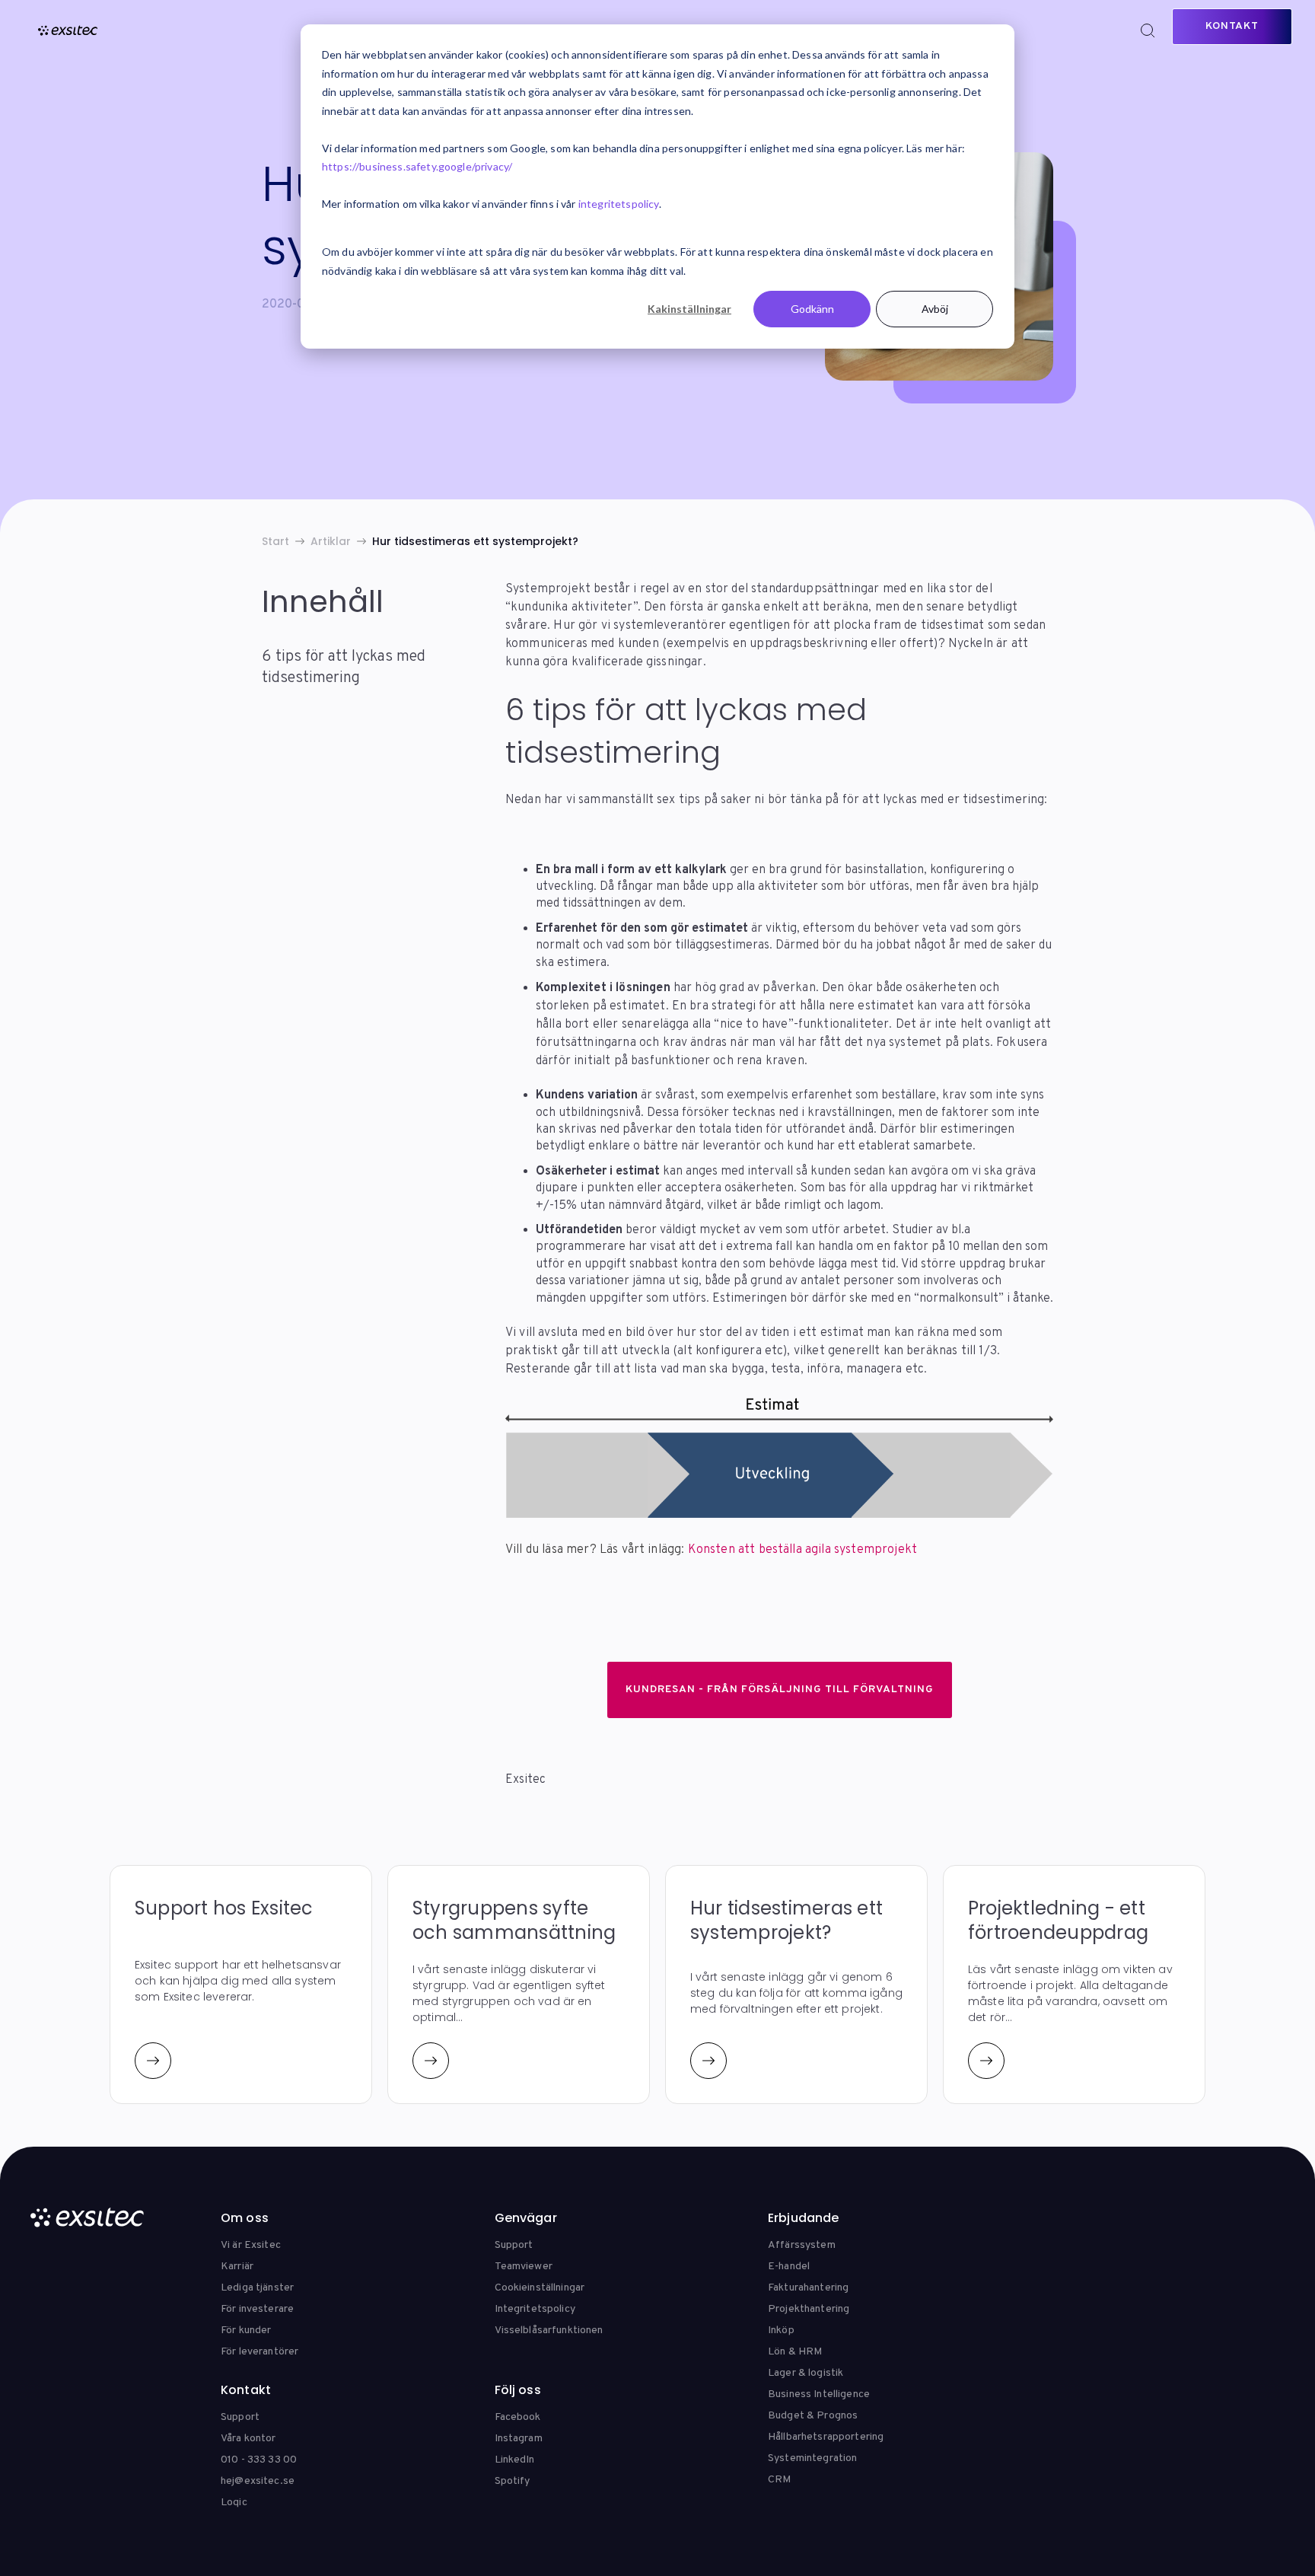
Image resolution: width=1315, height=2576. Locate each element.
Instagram (519, 2439)
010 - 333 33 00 (259, 2460)
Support (514, 2245)
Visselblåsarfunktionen (549, 2331)
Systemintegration (812, 2458)
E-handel (789, 2267)
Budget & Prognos (813, 2416)
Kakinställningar (689, 309)
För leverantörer (259, 2352)
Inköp (781, 2331)
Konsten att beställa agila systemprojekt (801, 1550)
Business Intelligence (819, 2394)
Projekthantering (809, 2309)
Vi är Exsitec (251, 2245)
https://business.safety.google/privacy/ (417, 166)
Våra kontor (248, 2439)
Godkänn (812, 309)
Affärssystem (802, 2245)
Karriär (237, 2267)
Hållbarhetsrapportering (826, 2437)
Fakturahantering (808, 2288)
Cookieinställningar (540, 2288)
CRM (779, 2480)
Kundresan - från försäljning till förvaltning (780, 1690)
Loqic (234, 2503)
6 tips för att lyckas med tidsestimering (344, 667)
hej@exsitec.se (258, 2481)
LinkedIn (515, 2460)
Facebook (518, 2417)
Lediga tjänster (257, 2288)
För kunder (246, 2331)
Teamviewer (524, 2267)
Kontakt (1232, 26)
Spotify (513, 2481)
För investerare (257, 2309)
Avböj (935, 309)
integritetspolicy (619, 204)
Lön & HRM (795, 2352)
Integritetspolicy (535, 2309)
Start (275, 541)
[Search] (1148, 30)
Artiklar (331, 541)
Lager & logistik (806, 2373)
